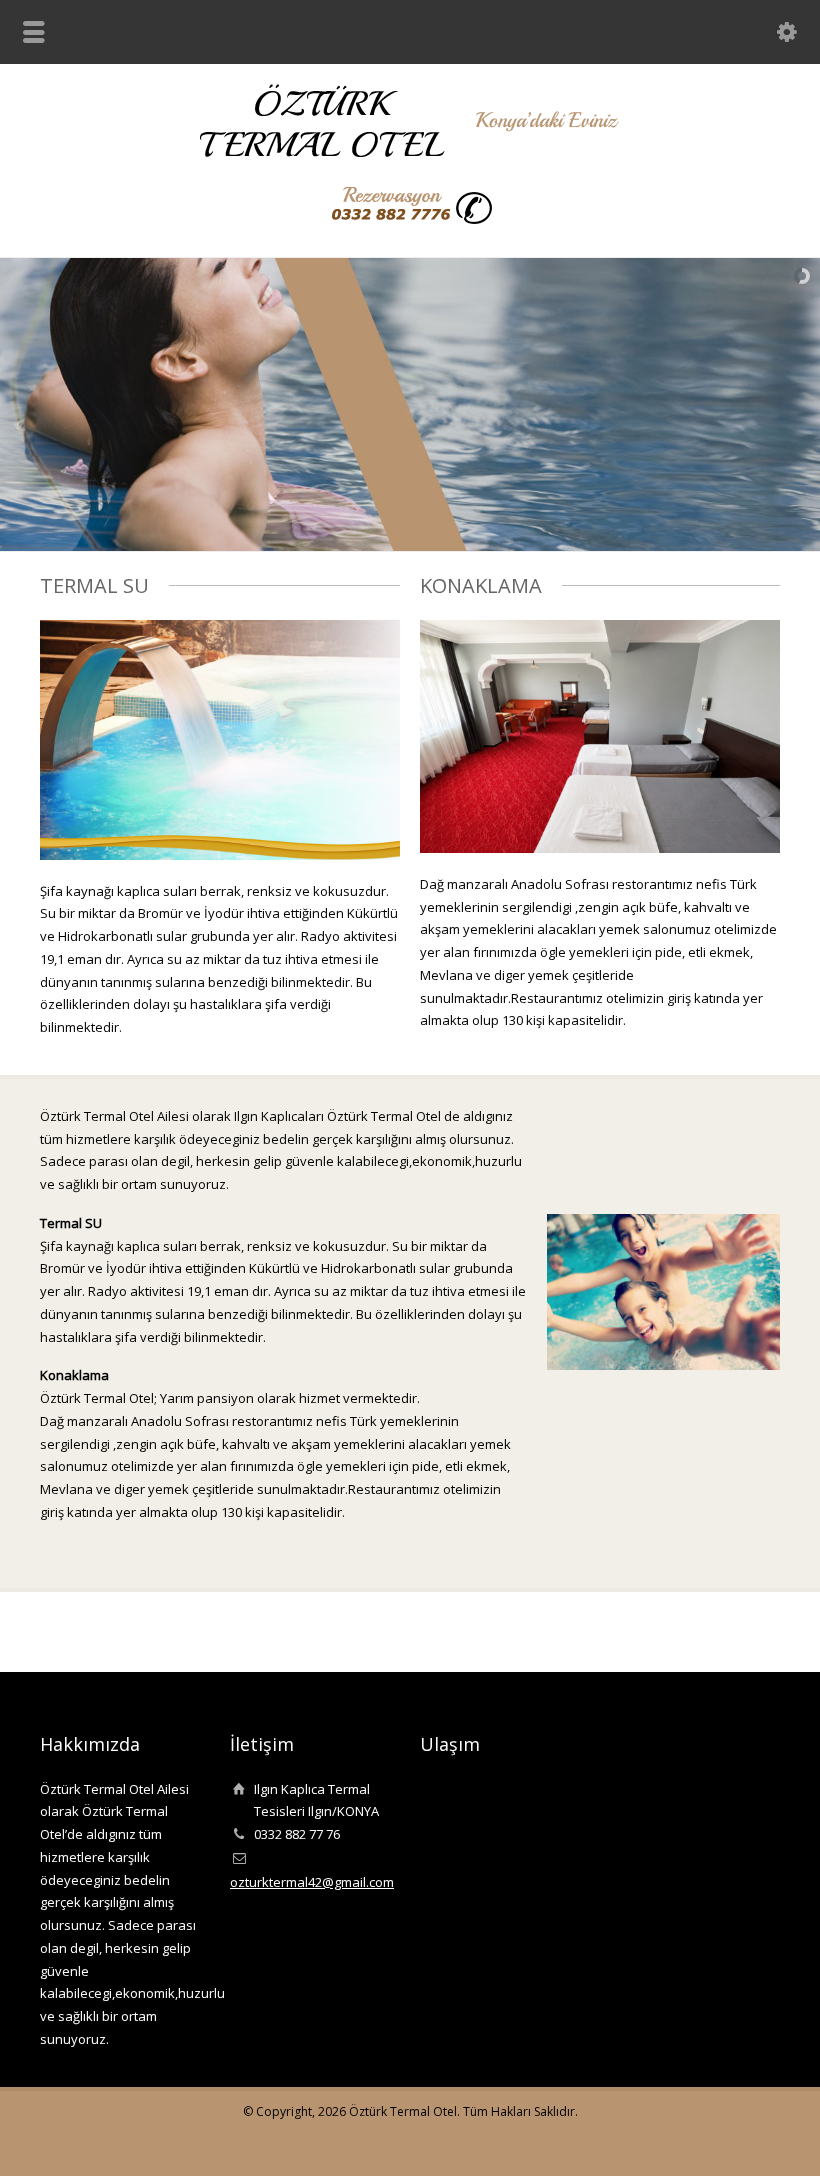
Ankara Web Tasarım (764, 2141)
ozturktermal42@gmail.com (312, 1882)
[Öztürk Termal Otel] (410, 154)
